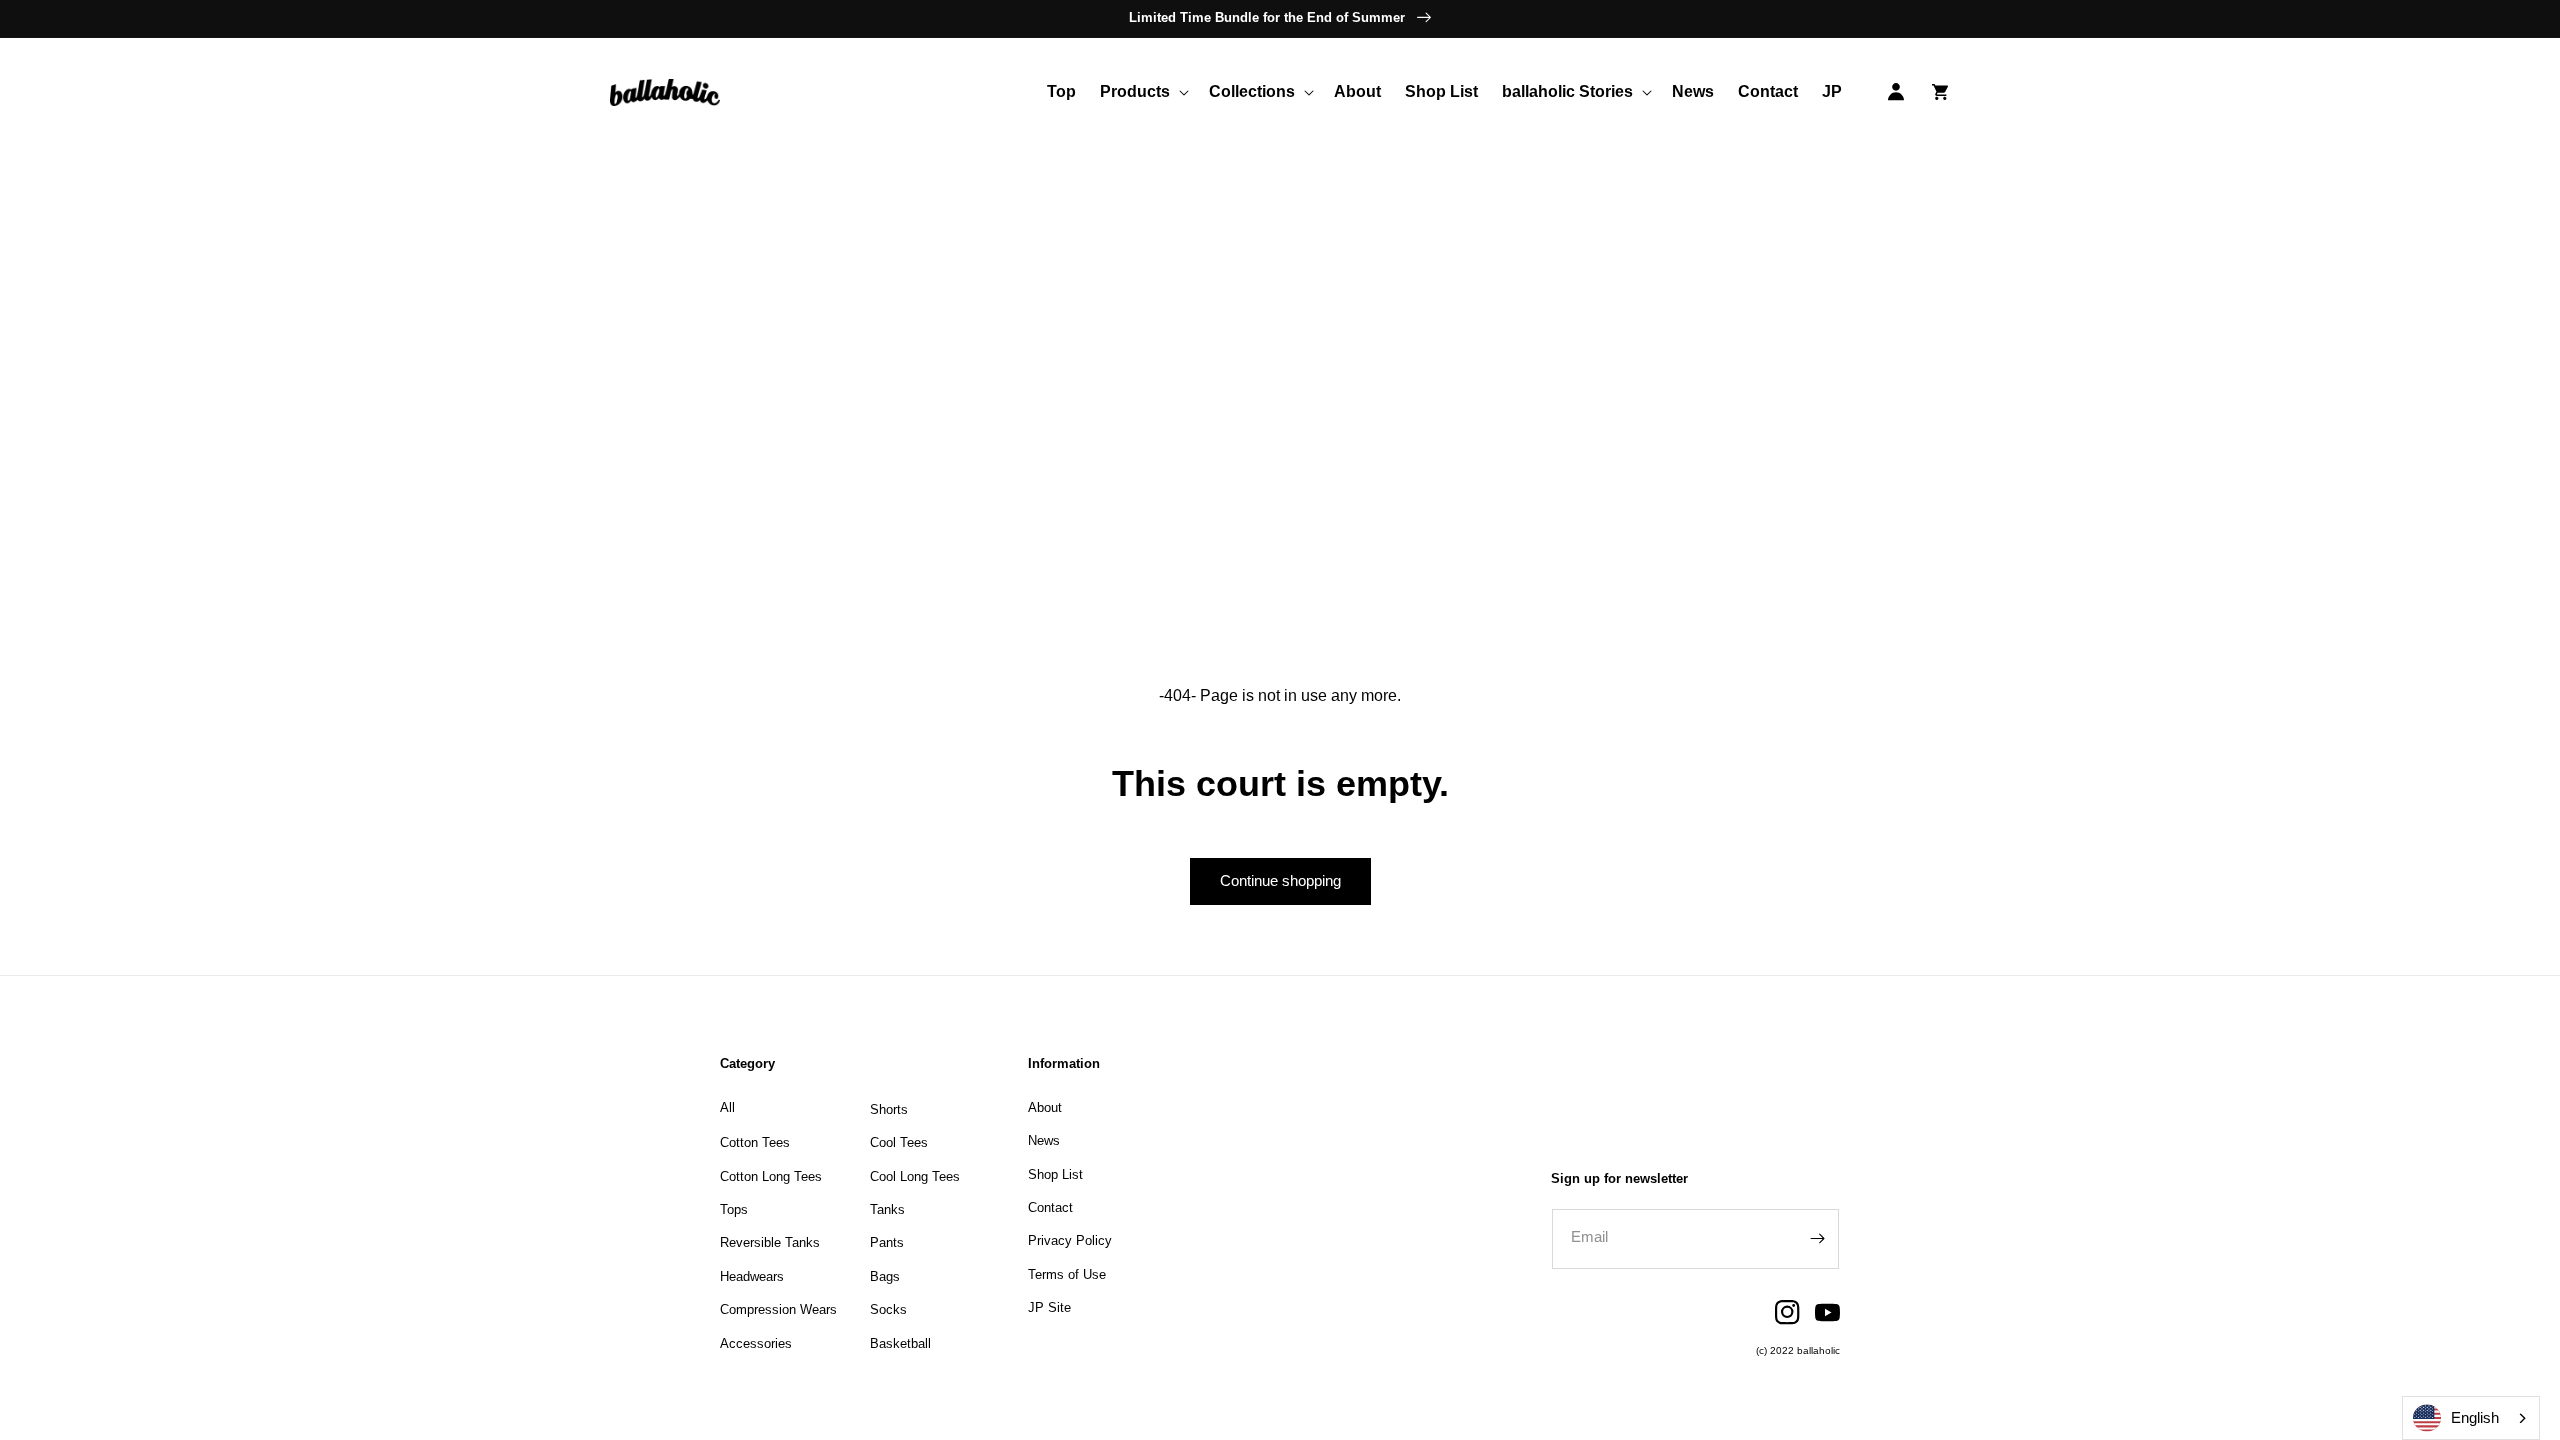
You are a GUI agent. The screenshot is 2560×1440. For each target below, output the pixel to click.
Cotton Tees (755, 1142)
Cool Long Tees (915, 1176)
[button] (1142, 92)
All (727, 1107)
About (1045, 1107)
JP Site (1049, 1307)
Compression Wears (778, 1309)
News (1044, 1140)
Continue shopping (1280, 880)
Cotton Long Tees (771, 1176)
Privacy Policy (1070, 1240)
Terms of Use (1067, 1274)
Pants (887, 1242)
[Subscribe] (1817, 1239)
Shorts (889, 1109)
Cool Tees (899, 1142)
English (2475, 1417)
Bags (885, 1276)
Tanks (887, 1209)
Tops (734, 1209)
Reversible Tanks (770, 1242)
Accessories (756, 1343)
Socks (888, 1309)
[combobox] (2471, 1418)
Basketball (900, 1343)
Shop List (1055, 1174)
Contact (1050, 1207)
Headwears (752, 1276)
